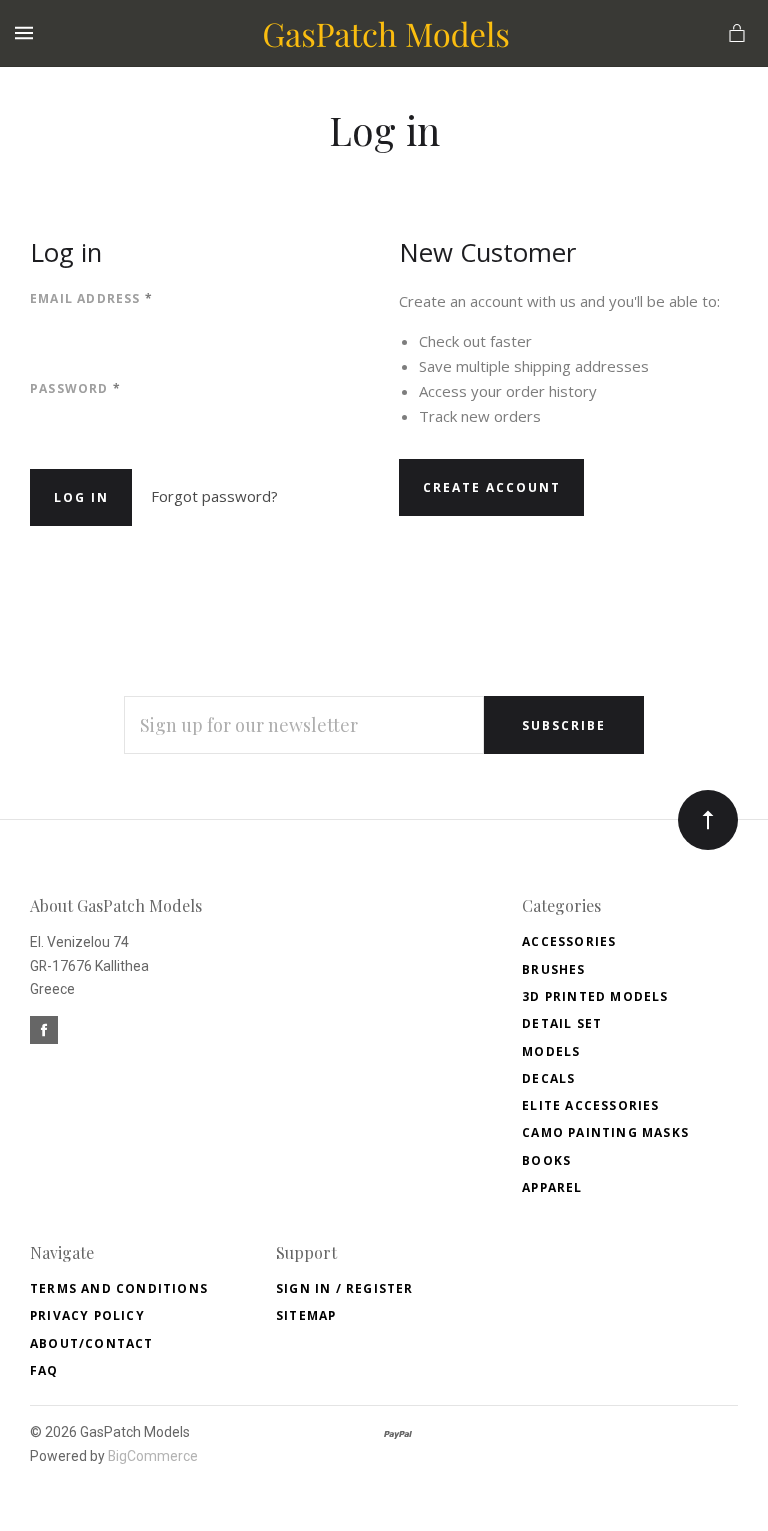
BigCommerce (153, 1456)
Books (546, 1160)
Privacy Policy (87, 1315)
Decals (548, 1078)
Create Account (492, 487)
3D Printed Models (595, 996)
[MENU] (27, 33)
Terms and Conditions (119, 1288)
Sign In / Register (345, 1288)
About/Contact (92, 1343)
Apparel (552, 1187)
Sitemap (306, 1315)
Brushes (553, 969)
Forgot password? (214, 496)
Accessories (569, 941)
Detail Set (562, 1023)
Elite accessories (590, 1105)
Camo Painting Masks (605, 1132)
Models (551, 1051)
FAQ (44, 1370)
